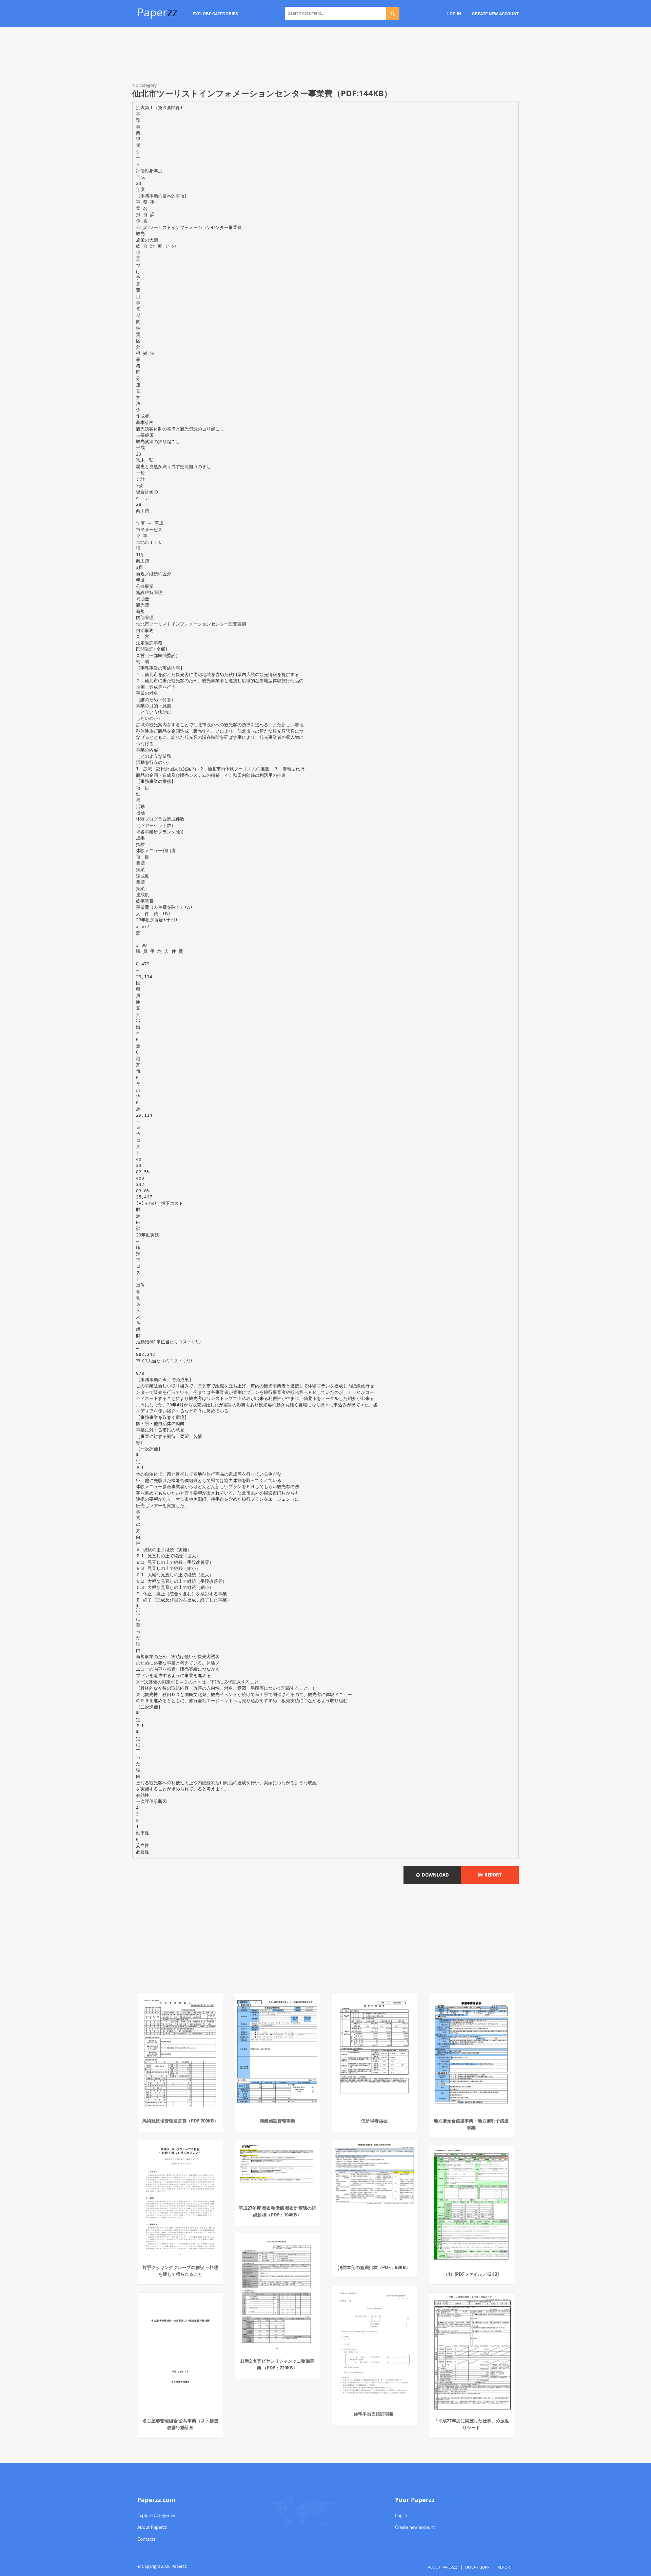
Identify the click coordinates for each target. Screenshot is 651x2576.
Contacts (146, 2539)
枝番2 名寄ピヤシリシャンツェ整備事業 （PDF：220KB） (277, 2364)
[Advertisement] (325, 56)
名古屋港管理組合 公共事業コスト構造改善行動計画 (180, 2424)
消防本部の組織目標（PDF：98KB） (374, 2267)
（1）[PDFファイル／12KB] (471, 2274)
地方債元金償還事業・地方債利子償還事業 (471, 2124)
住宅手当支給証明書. (374, 2414)
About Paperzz (152, 2527)
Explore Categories (156, 2515)
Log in (401, 2515)
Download (434, 1875)
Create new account (415, 2527)
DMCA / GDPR (477, 2567)
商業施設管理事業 (277, 2121)
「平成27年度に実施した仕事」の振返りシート (471, 2424)
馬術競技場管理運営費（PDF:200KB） (180, 2121)
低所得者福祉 (374, 2121)
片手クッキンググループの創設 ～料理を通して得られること (180, 2271)
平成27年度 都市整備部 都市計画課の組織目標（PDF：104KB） (277, 2211)
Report (492, 1875)
